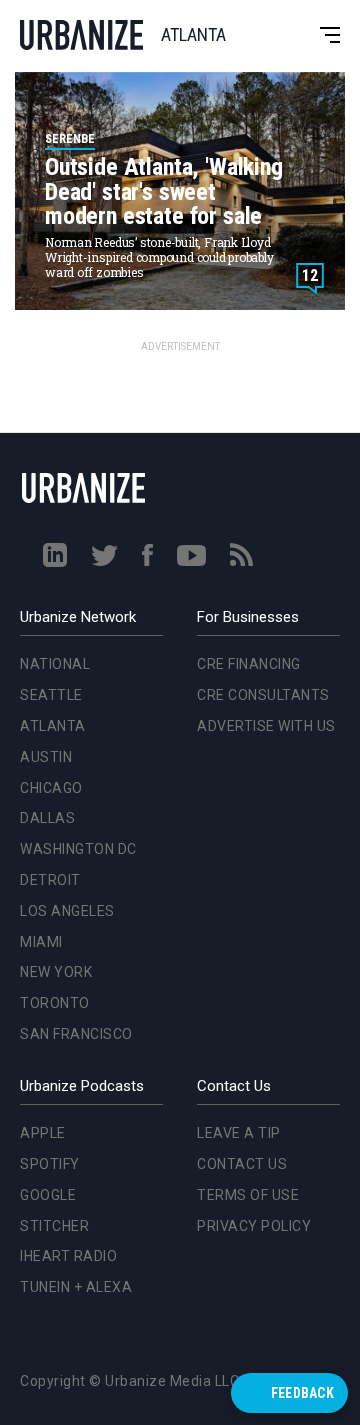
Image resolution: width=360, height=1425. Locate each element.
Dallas (43, 633)
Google (48, 1195)
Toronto (51, 818)
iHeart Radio (68, 1256)
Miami (37, 756)
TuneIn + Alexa (76, 1287)
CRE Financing (249, 664)
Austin (42, 572)
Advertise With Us (266, 726)
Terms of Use (248, 1195)
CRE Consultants (263, 695)
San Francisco (72, 849)
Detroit (46, 695)
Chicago (47, 602)
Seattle (47, 510)
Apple (43, 1133)
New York (52, 787)
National (51, 479)
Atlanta (49, 541)
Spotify (50, 1164)
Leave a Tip (239, 1133)
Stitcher (54, 1226)
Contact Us (242, 1164)
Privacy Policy (254, 1226)
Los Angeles (63, 726)
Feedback (302, 1393)
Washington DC (74, 664)
